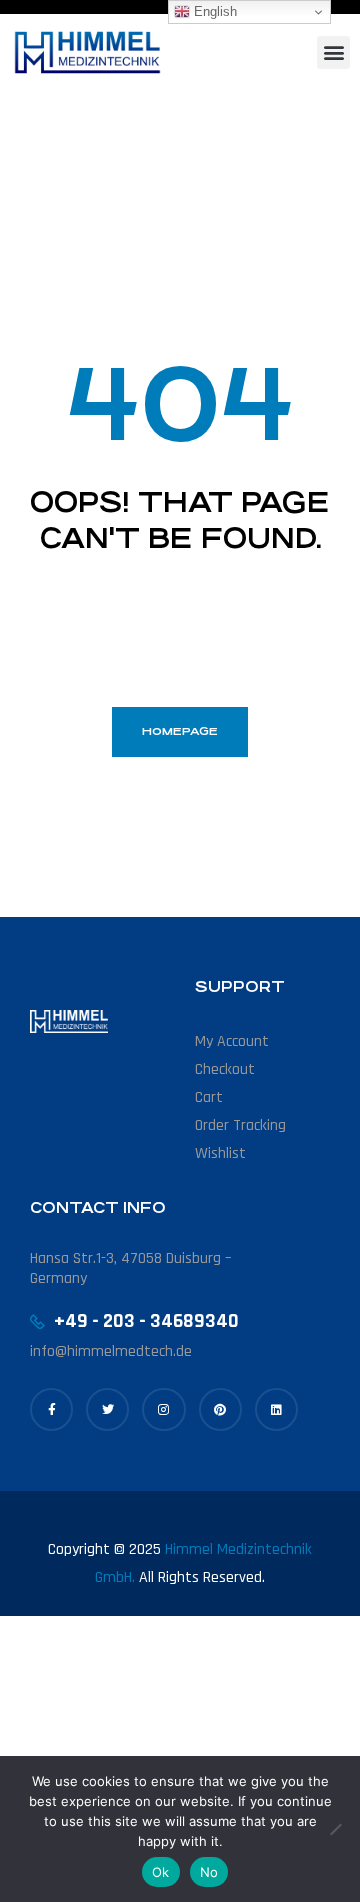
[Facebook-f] (51, 1409)
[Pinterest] (220, 1409)
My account (232, 1041)
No (209, 1872)
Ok (161, 1872)
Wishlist (220, 1153)
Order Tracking (240, 1125)
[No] (335, 1829)
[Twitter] (107, 1409)
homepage (180, 731)
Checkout (225, 1069)
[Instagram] (163, 1409)
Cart (209, 1097)
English (213, 11)
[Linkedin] (276, 1409)
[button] (333, 52)
